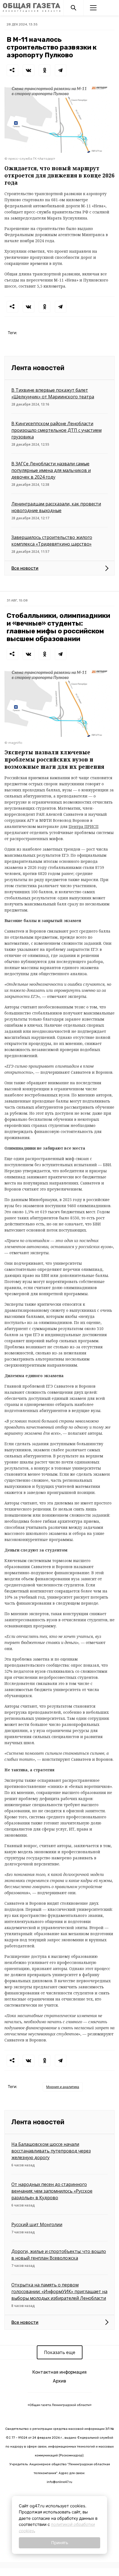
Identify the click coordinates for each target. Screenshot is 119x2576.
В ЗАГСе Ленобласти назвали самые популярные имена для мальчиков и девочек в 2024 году (51, 470)
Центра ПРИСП (84, 826)
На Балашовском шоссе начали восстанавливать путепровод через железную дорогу (51, 2151)
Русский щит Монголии (37, 2224)
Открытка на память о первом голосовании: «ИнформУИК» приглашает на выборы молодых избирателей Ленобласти (59, 2291)
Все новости (25, 568)
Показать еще (60, 2352)
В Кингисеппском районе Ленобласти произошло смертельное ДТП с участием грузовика (56, 430)
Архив (59, 2381)
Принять (60, 2543)
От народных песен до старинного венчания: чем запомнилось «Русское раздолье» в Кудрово (52, 2191)
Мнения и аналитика (63, 2087)
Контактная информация (59, 2372)
